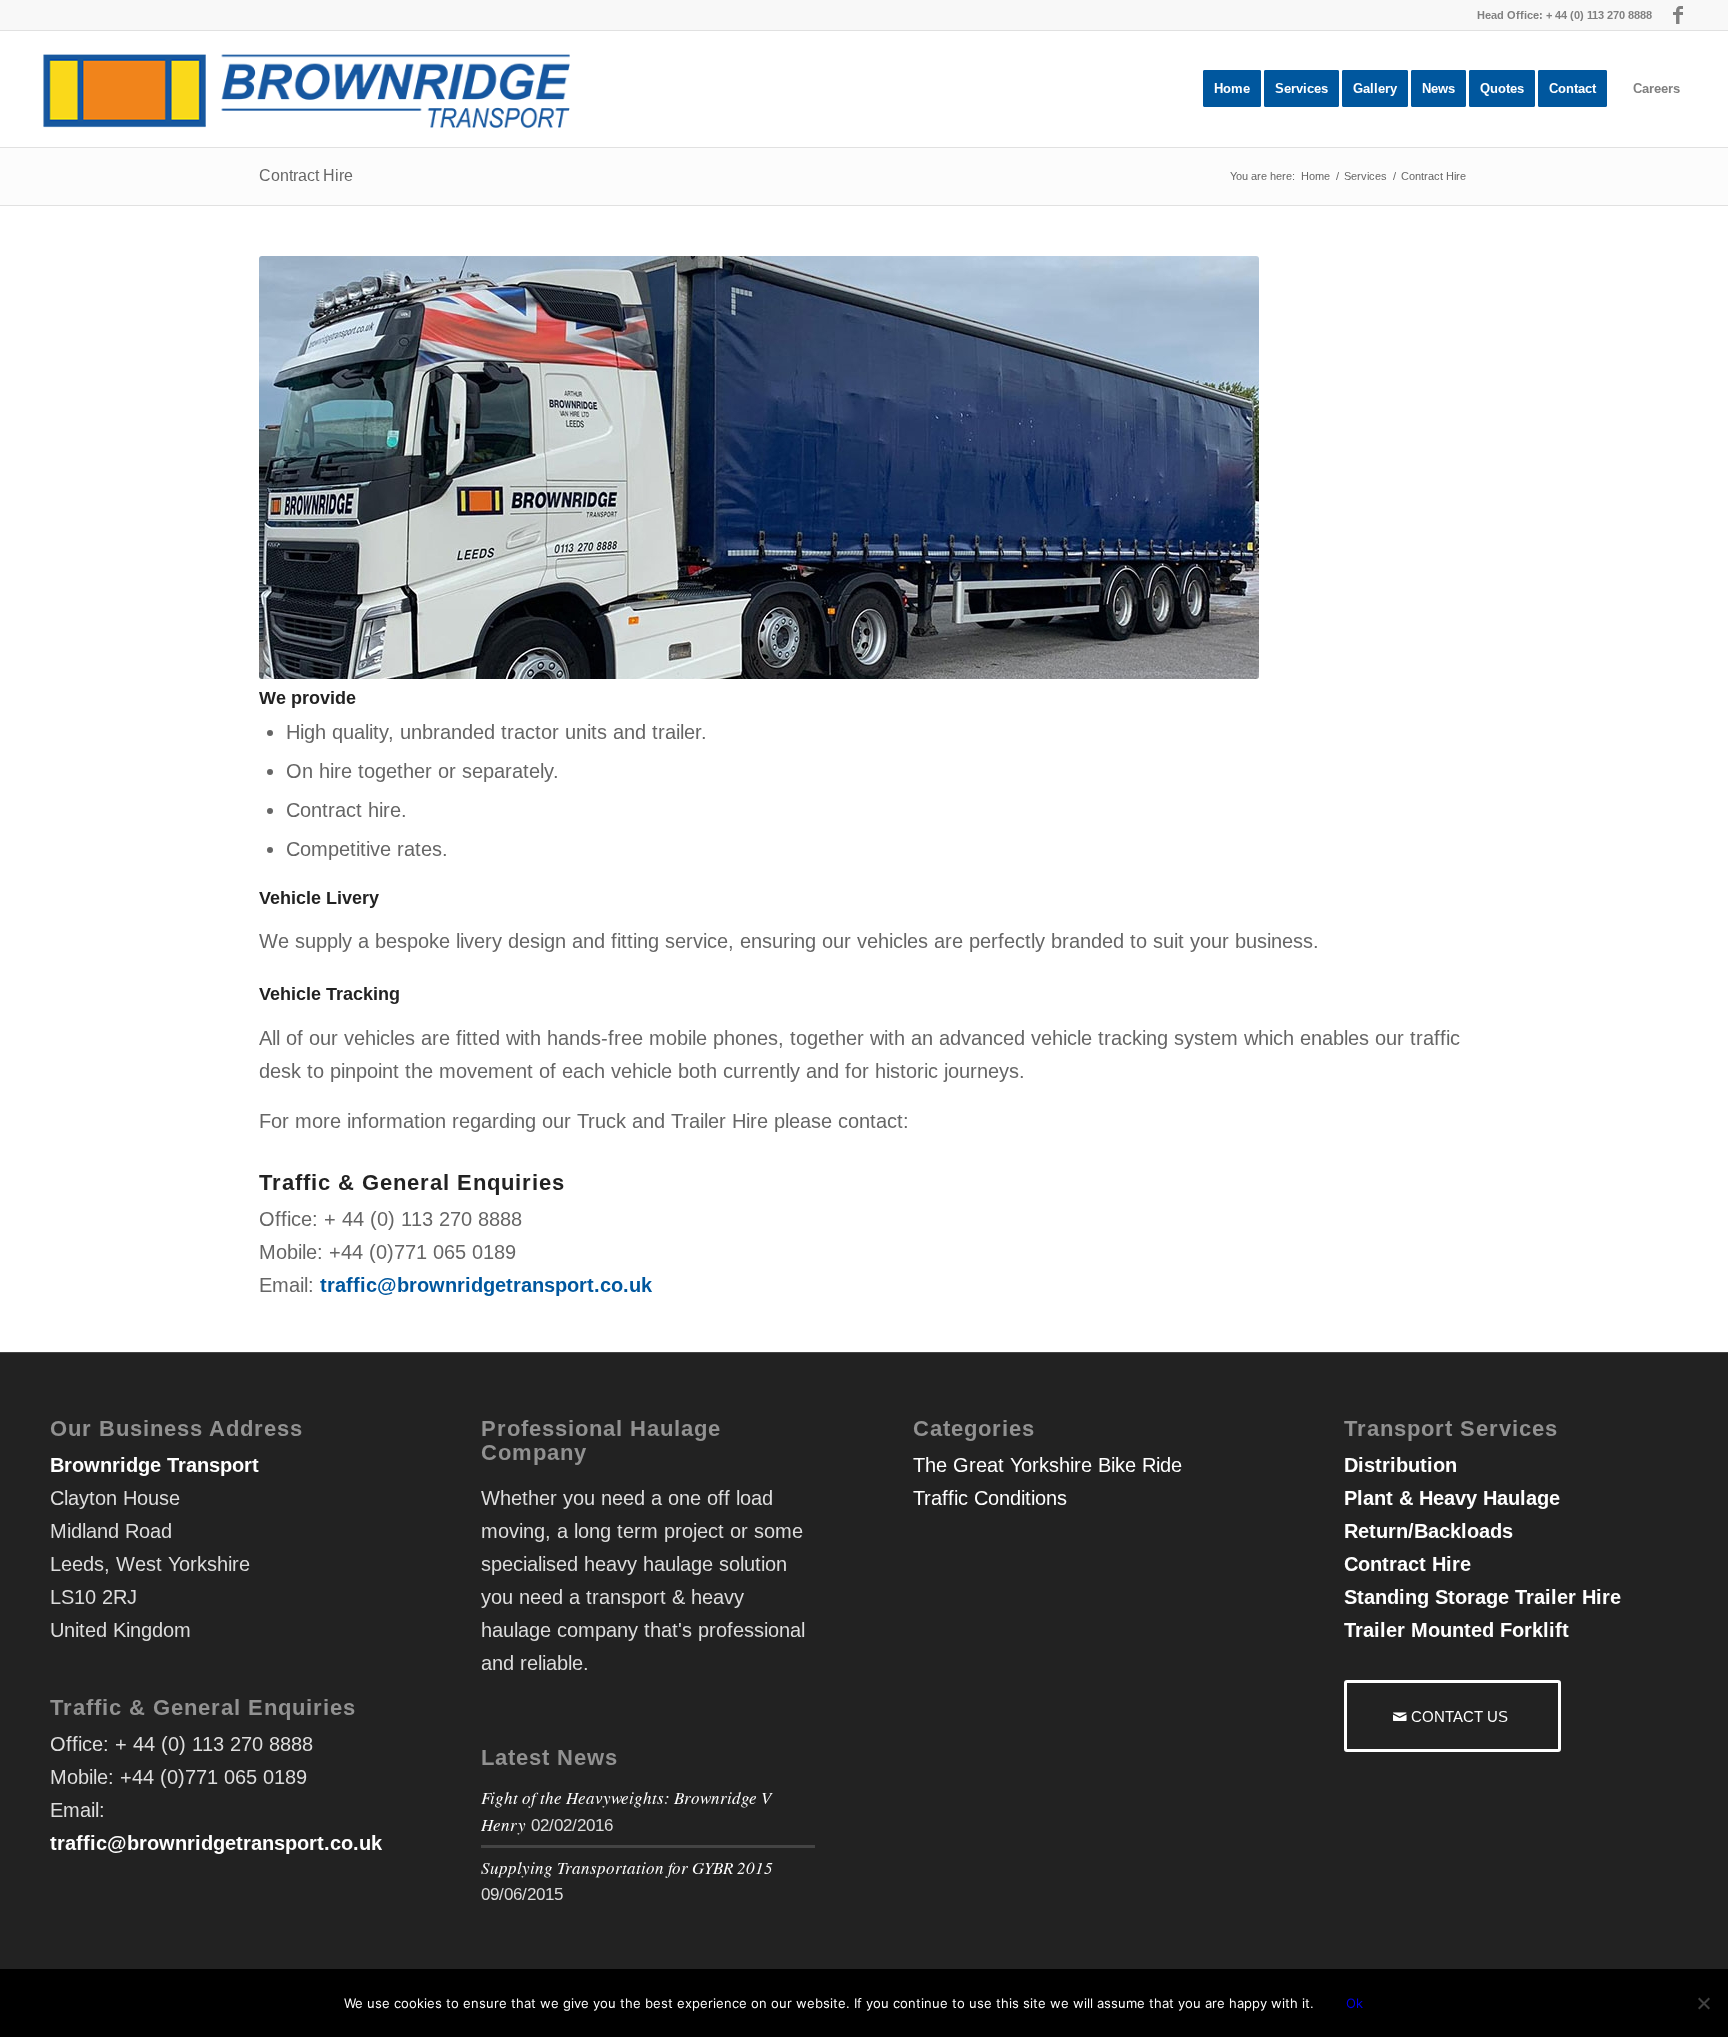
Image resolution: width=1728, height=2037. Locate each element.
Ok (1354, 2003)
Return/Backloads (1428, 1531)
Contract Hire (306, 175)
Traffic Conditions (990, 1498)
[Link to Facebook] (1678, 15)
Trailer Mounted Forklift (1456, 1630)
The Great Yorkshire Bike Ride (1047, 1465)
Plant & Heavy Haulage (1452, 1498)
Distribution (1400, 1465)
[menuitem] (1232, 89)
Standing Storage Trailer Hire (1482, 1597)
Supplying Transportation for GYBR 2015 (627, 1867)
